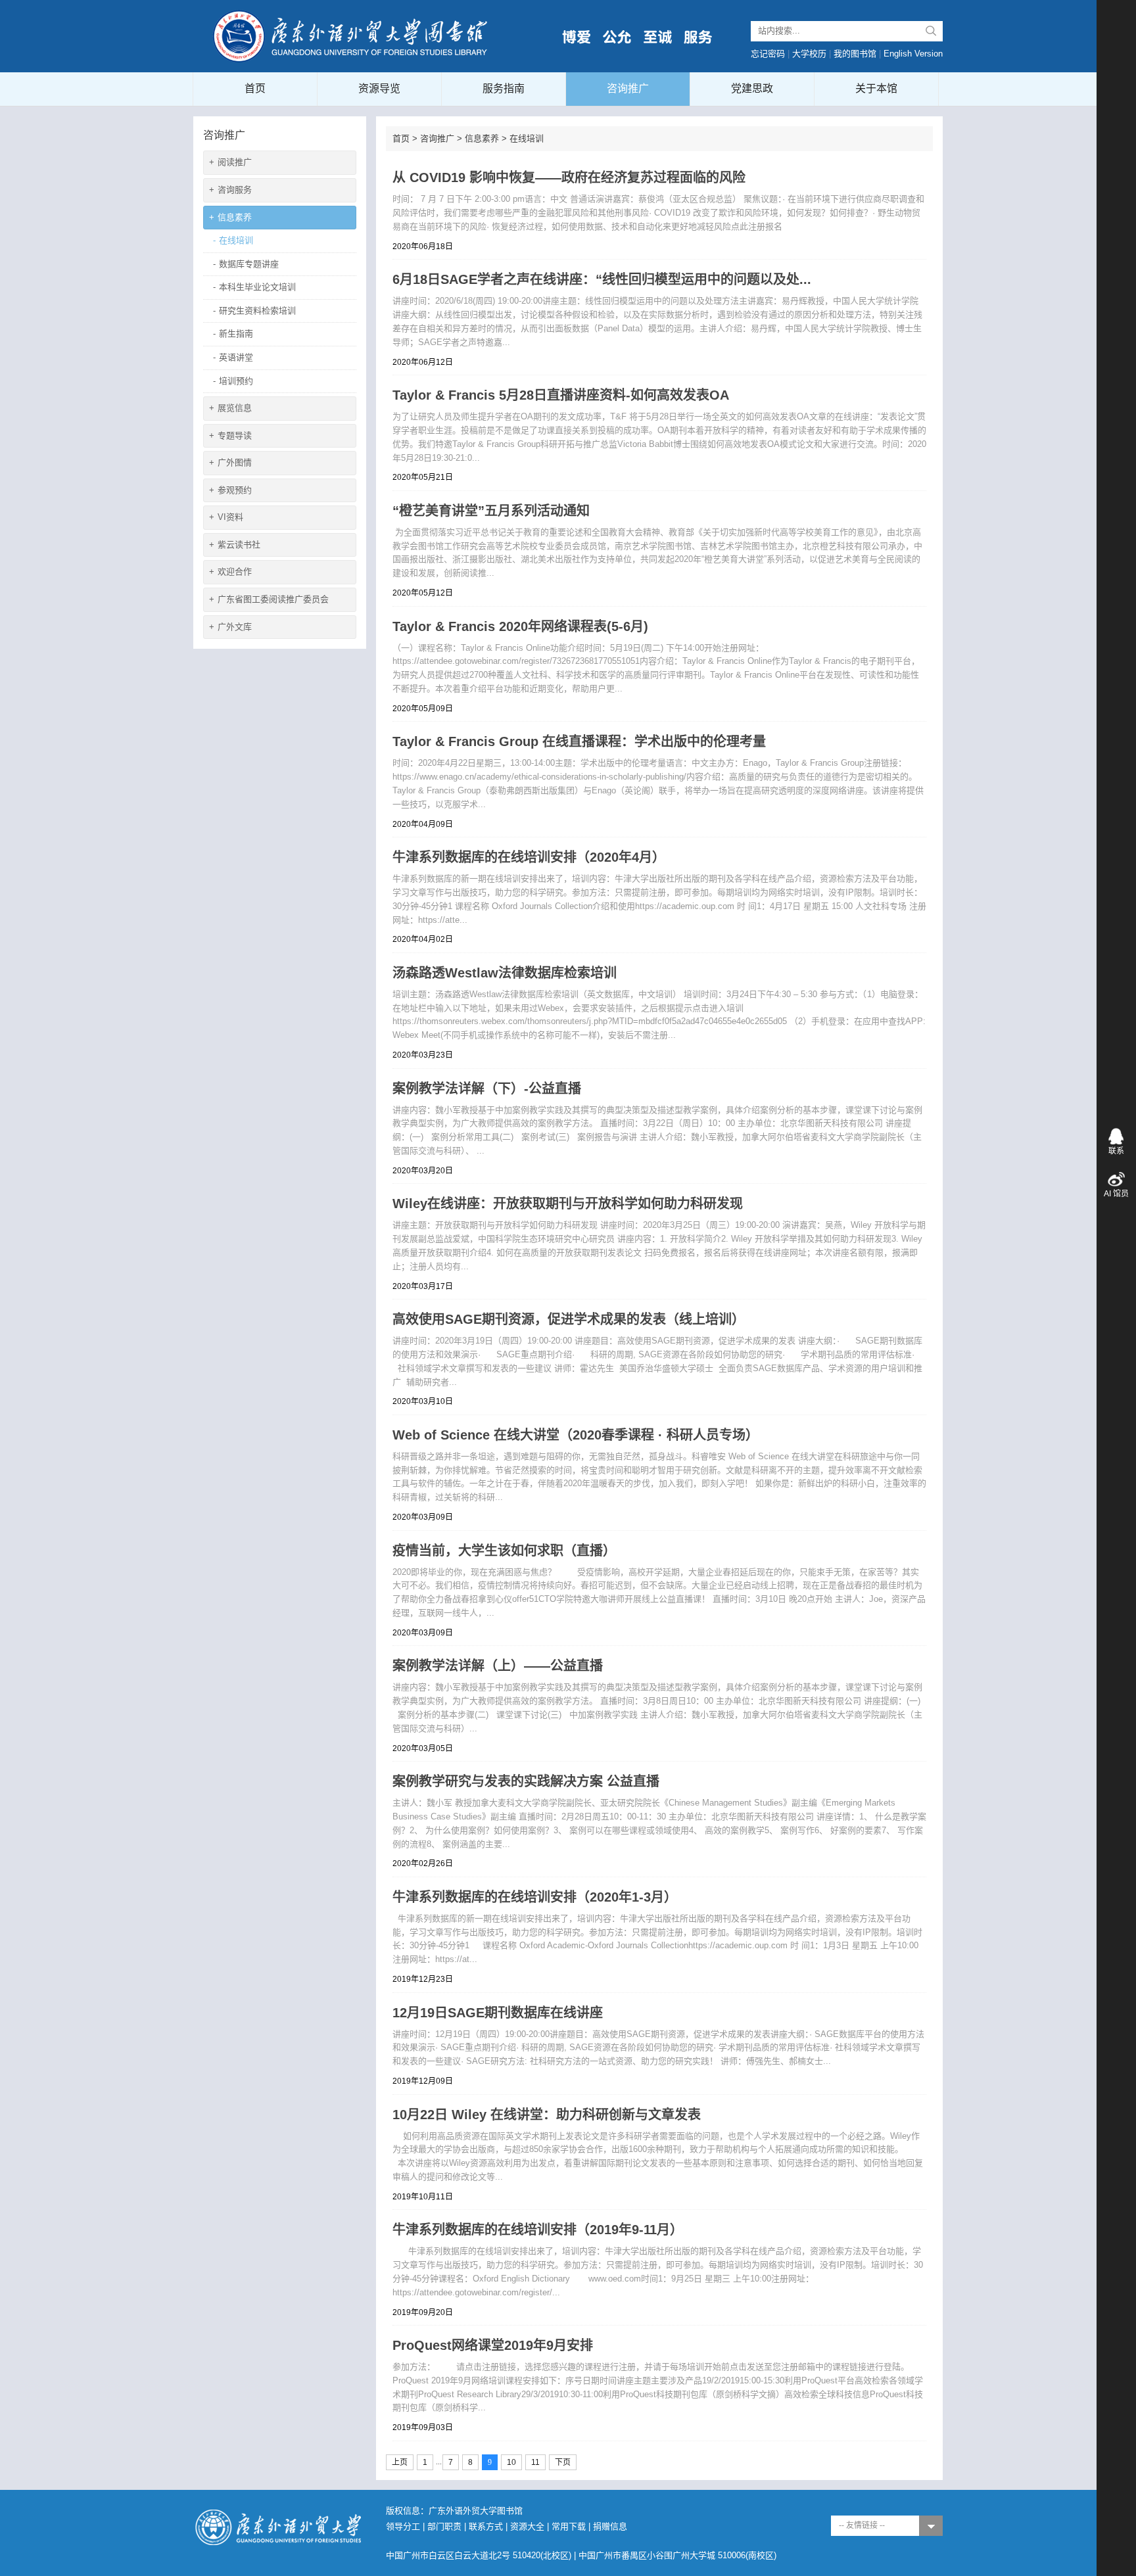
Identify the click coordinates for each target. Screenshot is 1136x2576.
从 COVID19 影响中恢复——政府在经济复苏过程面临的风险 (569, 177)
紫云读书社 (235, 545)
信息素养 (230, 217)
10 (511, 2462)
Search (931, 31)
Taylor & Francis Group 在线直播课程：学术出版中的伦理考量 (579, 741)
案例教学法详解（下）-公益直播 (487, 1089)
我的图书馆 (855, 54)
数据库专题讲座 (246, 264)
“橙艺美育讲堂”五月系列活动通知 (491, 511)
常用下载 (569, 2526)
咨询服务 (230, 190)
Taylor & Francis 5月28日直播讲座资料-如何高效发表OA (561, 395)
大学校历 (809, 54)
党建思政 (752, 88)
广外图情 (230, 462)
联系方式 (486, 2526)
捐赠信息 (610, 2526)
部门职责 (444, 2526)
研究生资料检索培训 (254, 311)
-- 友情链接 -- (862, 2525)
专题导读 (230, 435)
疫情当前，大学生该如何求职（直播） (504, 1551)
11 (535, 2462)
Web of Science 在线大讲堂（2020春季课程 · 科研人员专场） (576, 1435)
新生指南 (233, 334)
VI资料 (226, 517)
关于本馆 (876, 88)
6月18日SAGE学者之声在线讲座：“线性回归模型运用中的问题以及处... (602, 279)
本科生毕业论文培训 (254, 287)
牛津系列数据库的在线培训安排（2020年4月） (529, 857)
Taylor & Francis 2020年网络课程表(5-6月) (520, 626)
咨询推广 (628, 88)
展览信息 (230, 408)
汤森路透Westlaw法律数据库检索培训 (505, 973)
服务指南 (504, 88)
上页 (400, 2462)
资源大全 (527, 2526)
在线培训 (233, 240)
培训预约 (233, 381)
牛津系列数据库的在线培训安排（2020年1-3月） (535, 1897)
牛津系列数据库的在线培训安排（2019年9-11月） (538, 2230)
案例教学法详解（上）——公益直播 (498, 1666)
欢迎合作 (230, 572)
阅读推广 (230, 162)
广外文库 (230, 627)
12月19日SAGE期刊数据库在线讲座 (498, 2013)
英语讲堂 (233, 357)
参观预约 (230, 490)
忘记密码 (768, 54)
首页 (255, 88)
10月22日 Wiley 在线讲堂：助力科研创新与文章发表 (547, 2115)
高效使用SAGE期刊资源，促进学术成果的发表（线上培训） (569, 1319)
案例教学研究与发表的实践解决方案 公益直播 (526, 1781)
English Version (913, 54)
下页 (563, 2462)
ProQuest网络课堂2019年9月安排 (493, 2345)
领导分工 (403, 2526)
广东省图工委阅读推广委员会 (269, 599)
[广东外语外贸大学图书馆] (351, 35)
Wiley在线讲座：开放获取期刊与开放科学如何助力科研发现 (568, 1204)
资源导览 (379, 88)
